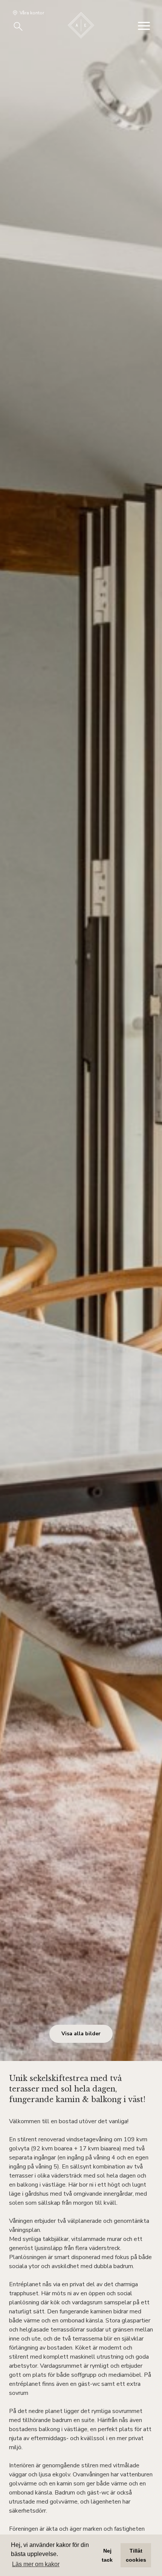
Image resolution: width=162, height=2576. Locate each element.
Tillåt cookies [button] (136, 2555)
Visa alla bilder (81, 2034)
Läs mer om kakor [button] (36, 2564)
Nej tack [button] (107, 2555)
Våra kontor (32, 13)
